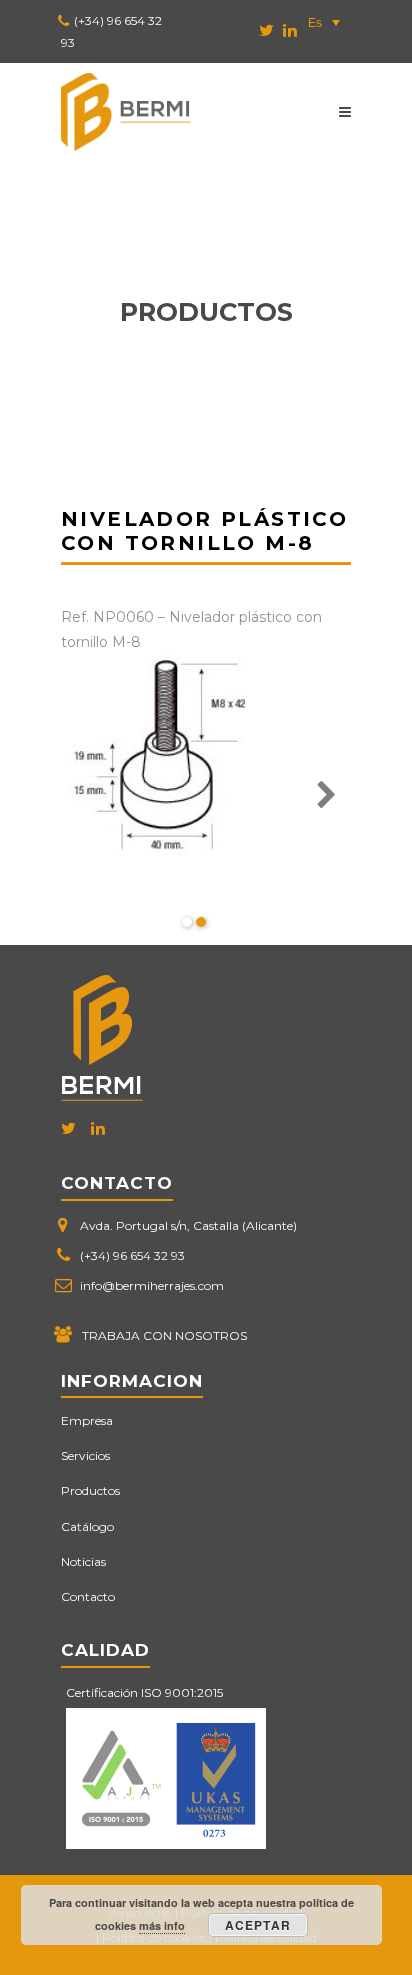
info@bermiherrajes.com (152, 1285)
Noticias (83, 1561)
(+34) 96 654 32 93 (132, 1255)
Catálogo (87, 1526)
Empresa (87, 1420)
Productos (90, 1490)
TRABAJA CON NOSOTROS (164, 1335)
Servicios (85, 1455)
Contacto (88, 1596)
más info (162, 1925)
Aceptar (258, 1925)
